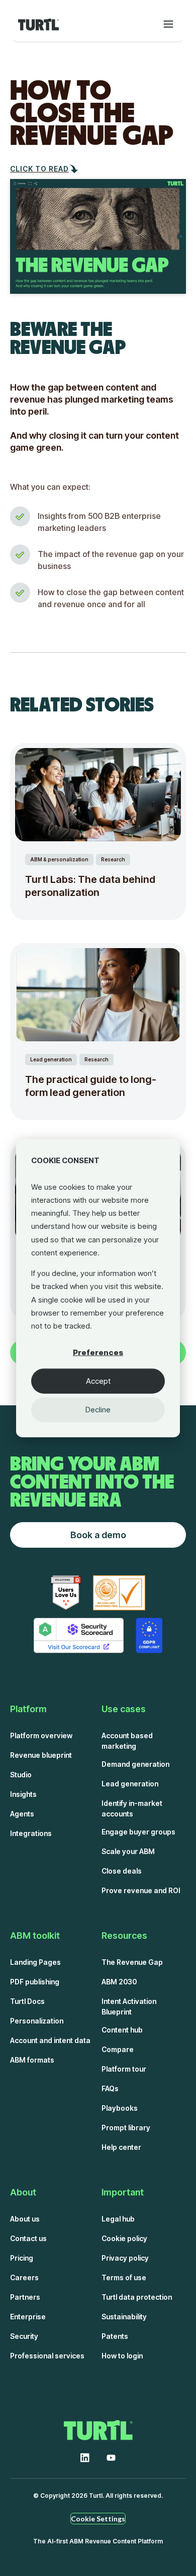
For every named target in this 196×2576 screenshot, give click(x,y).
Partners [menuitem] (25, 2297)
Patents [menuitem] (115, 2336)
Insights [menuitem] (23, 1794)
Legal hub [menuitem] (118, 2219)
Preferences (98, 1352)
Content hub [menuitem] (122, 2030)
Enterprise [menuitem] (28, 2317)
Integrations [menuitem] (31, 1833)
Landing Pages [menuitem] (35, 1962)
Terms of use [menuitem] (124, 2277)
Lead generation (51, 1059)
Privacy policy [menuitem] (125, 2258)
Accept (98, 1381)
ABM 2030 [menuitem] (119, 1982)
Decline (98, 1410)
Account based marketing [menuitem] (127, 1741)
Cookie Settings (98, 2519)
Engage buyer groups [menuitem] (138, 1832)
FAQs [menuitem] (110, 2088)
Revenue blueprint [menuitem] (41, 1755)
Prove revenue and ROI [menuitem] (141, 1890)
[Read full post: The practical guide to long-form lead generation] (98, 995)
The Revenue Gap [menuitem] (132, 1962)
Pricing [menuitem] (22, 2258)
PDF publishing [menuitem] (35, 1982)
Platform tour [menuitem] (124, 2069)
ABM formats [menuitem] (32, 2060)
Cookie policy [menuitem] (124, 2238)
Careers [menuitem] (24, 2277)
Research (113, 859)
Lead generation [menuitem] (130, 1784)
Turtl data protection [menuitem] (137, 2297)
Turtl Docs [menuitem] (27, 2001)
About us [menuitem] (25, 2219)
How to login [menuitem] (122, 2356)
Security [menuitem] (24, 2336)
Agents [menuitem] (22, 1814)
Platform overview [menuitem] (41, 1735)
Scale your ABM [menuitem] (128, 1851)
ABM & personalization (59, 859)
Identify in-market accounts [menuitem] (132, 1808)
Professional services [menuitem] (47, 2356)
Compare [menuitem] (118, 2049)
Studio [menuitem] (21, 1775)
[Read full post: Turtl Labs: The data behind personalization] (98, 795)
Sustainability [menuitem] (124, 2317)
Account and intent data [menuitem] (50, 2040)
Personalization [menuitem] (37, 2021)
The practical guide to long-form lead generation (91, 1086)
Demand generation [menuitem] (135, 1764)
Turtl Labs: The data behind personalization (90, 886)
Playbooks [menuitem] (120, 2108)
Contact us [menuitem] (28, 2238)
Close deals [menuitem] (122, 1871)
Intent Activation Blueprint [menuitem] (129, 2006)
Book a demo (98, 1535)
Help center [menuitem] (121, 2147)
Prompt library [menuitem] (126, 2128)
